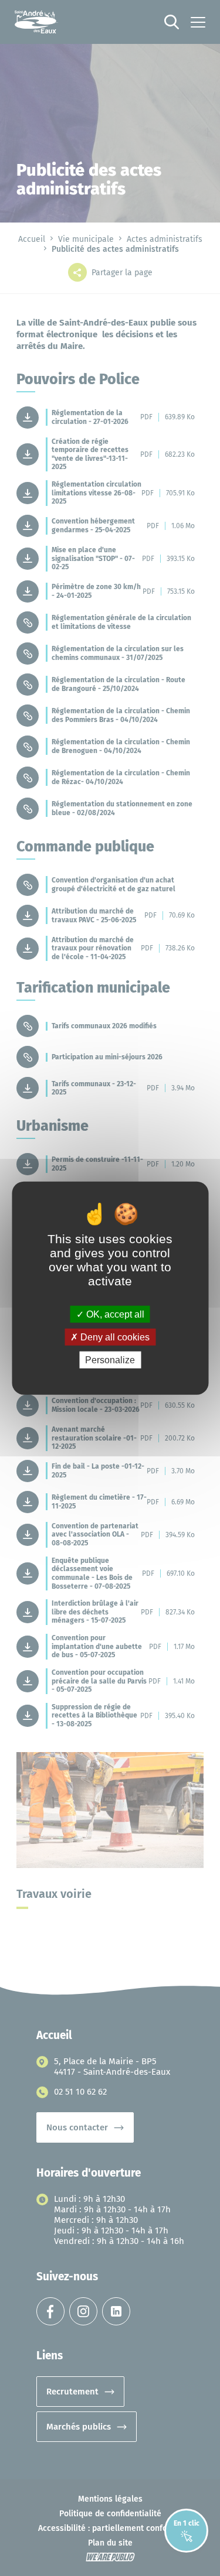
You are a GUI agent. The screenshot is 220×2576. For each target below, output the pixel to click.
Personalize (110, 1360)
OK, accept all (114, 1314)
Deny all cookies (114, 1337)
